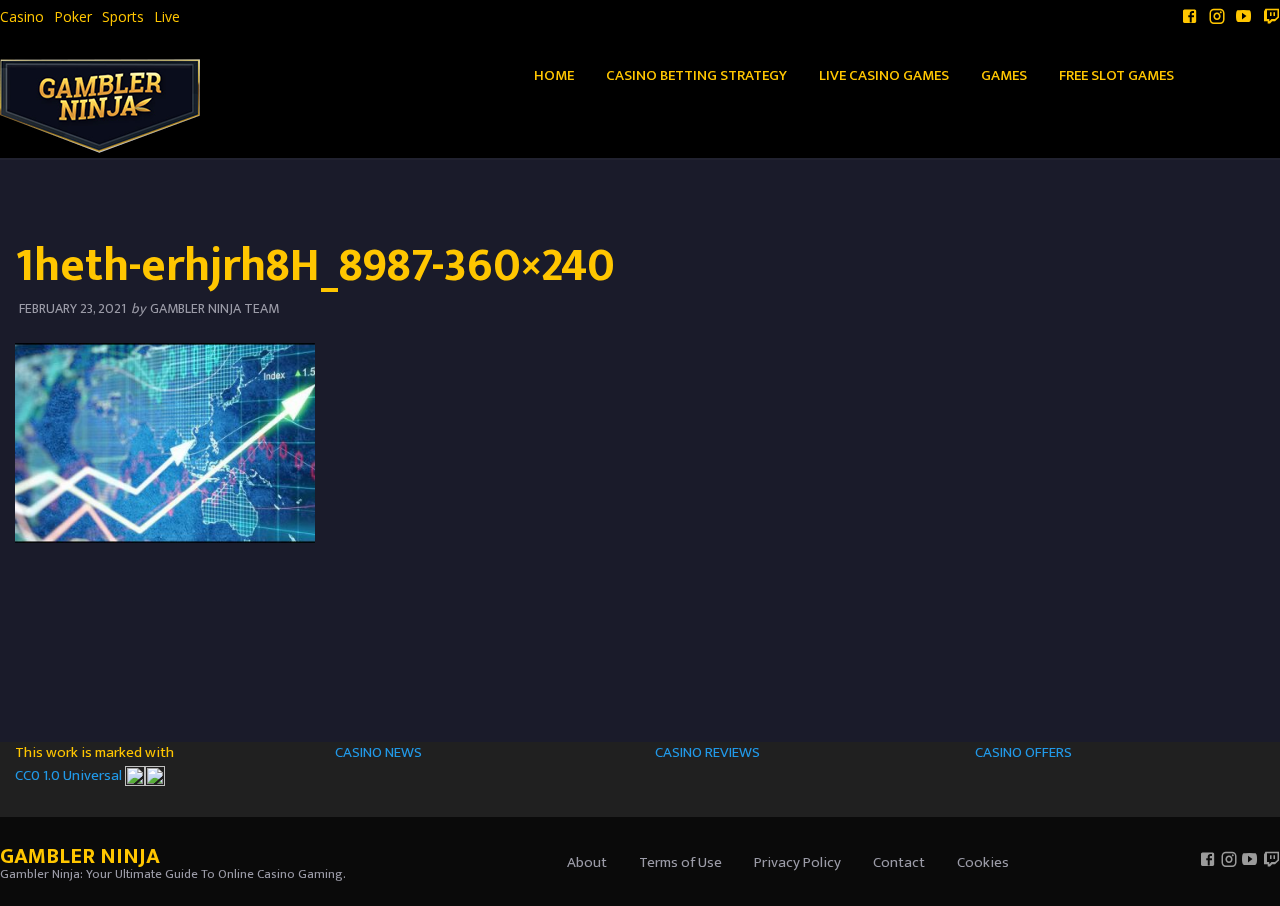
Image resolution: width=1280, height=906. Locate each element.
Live (167, 17)
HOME (554, 75)
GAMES (1004, 75)
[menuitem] (22, 17)
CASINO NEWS (378, 752)
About (587, 862)
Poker (73, 17)
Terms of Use (680, 862)
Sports (123, 17)
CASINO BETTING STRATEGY (696, 75)
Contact (899, 862)
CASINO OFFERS (1023, 752)
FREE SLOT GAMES (1116, 75)
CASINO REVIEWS (707, 752)
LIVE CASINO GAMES (884, 75)
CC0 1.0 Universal (70, 775)
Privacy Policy (797, 862)
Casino (22, 17)
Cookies (983, 862)
